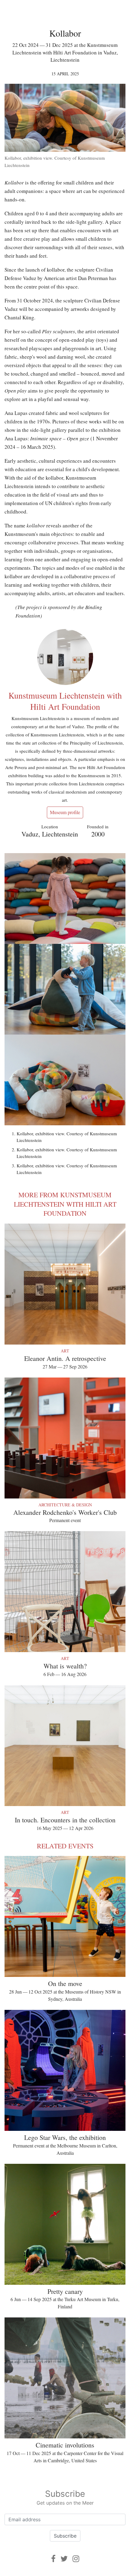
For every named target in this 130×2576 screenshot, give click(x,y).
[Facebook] (53, 2559)
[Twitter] (64, 2559)
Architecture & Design (65, 1505)
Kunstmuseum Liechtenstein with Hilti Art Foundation (65, 701)
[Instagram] (76, 2559)
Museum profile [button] (65, 812)
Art (65, 1351)
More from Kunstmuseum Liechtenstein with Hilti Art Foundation (65, 1204)
